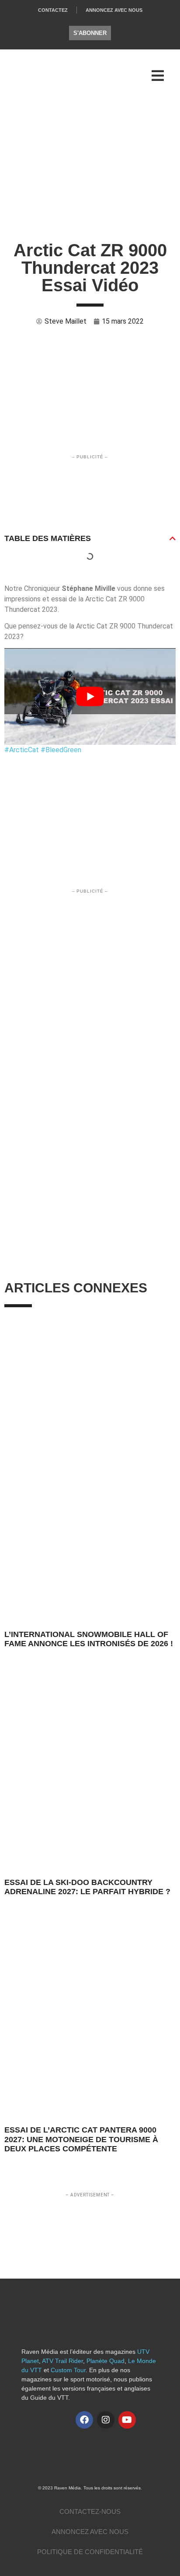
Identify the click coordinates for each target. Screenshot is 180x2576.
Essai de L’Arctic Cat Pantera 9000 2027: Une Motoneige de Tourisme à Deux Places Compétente (81, 2139)
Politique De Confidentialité (90, 2552)
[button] (173, 538)
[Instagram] (106, 2420)
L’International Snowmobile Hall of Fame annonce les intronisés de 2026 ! (89, 1639)
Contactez (53, 10)
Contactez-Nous (90, 2511)
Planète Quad (106, 2361)
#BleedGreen (61, 750)
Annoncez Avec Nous (114, 10)
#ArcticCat (22, 750)
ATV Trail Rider (62, 2361)
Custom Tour (68, 2370)
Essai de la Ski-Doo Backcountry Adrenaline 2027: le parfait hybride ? (87, 1887)
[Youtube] (127, 2420)
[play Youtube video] (90, 696)
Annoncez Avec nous (90, 2532)
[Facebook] (84, 2420)
